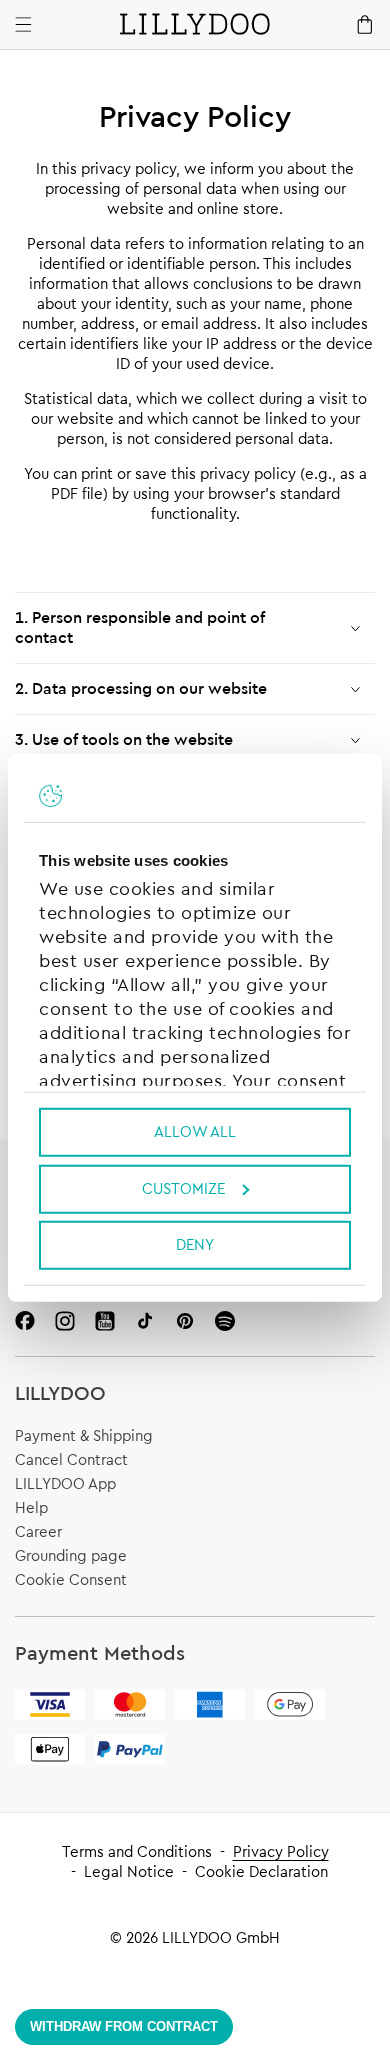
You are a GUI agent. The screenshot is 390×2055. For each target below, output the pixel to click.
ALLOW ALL (195, 1132)
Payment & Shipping (84, 1436)
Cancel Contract (71, 1460)
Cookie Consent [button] (71, 1580)
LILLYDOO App (65, 1484)
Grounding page (71, 1556)
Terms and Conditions (137, 1852)
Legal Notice (129, 1872)
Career (38, 1532)
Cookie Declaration (261, 1872)
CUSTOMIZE (183, 1188)
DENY (195, 1245)
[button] (195, 628)
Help (31, 1508)
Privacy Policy (281, 1852)
